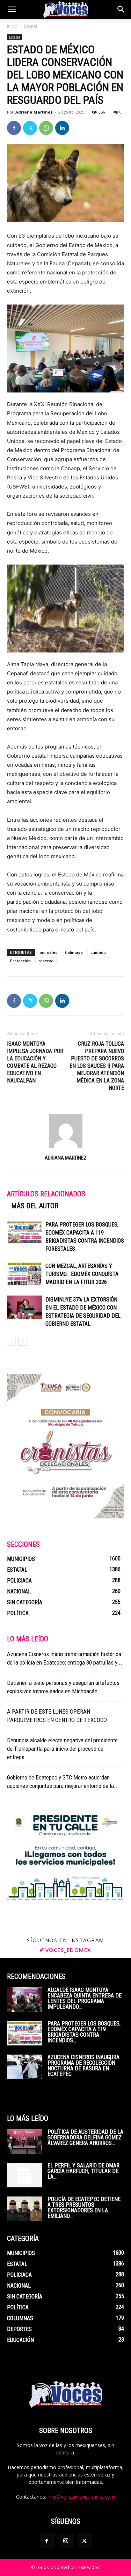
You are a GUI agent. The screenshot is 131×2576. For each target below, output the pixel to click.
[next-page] (23, 1341)
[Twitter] (30, 128)
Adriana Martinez (34, 112)
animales (48, 952)
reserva (46, 961)
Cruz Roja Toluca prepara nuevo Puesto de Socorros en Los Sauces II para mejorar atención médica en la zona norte (97, 1066)
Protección (20, 961)
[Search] (121, 9)
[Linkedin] (62, 128)
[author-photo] (66, 1148)
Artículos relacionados (46, 1194)
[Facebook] (14, 128)
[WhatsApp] (46, 128)
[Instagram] (66, 2541)
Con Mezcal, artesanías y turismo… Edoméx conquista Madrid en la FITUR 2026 (82, 1274)
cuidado (98, 952)
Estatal (31, 26)
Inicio (12, 26)
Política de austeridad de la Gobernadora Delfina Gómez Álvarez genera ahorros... (85, 2137)
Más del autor (35, 1206)
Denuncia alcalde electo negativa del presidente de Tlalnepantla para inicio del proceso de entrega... (62, 1749)
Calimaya (74, 952)
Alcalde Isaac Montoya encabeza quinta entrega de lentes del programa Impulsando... (85, 1998)
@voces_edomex (65, 1950)
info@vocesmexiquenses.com (81, 2497)
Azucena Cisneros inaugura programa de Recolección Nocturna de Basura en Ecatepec (83, 2066)
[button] (12, 9)
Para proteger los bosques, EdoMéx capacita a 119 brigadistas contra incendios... (84, 2032)
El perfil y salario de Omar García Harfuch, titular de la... (83, 2171)
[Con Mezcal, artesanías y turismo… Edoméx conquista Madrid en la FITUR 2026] (24, 1274)
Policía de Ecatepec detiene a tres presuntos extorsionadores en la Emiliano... (84, 2208)
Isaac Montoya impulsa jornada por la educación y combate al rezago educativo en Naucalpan (35, 1062)
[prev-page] (11, 1341)
